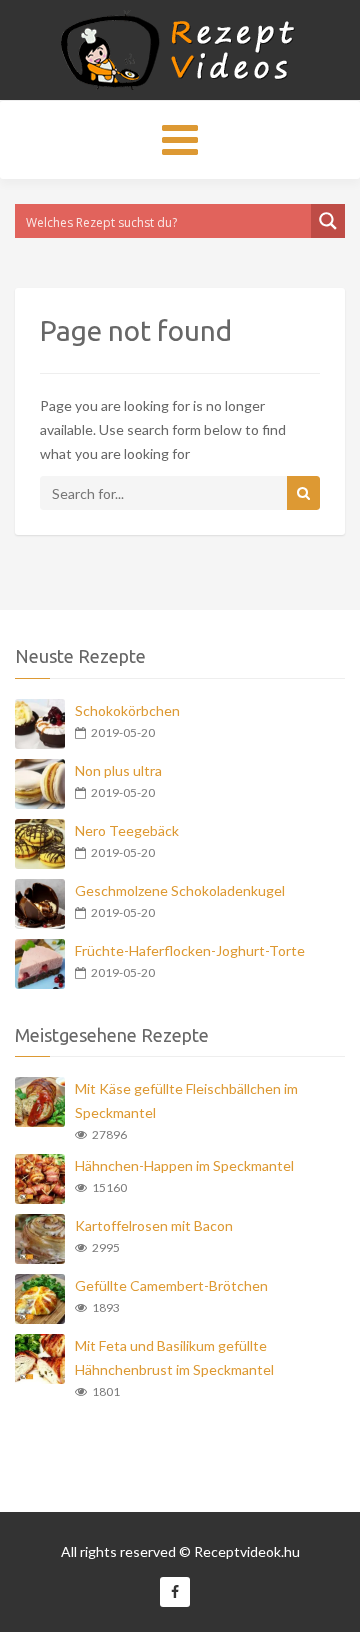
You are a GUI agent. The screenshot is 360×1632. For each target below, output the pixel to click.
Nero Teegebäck (127, 830)
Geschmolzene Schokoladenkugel (180, 890)
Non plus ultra (118, 770)
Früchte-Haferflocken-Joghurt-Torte (190, 950)
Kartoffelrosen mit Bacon (154, 1225)
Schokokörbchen (127, 710)
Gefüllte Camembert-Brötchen (171, 1285)
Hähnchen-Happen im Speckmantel (184, 1165)
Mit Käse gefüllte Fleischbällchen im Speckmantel (186, 1100)
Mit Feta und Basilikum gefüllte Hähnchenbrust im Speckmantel (174, 1357)
